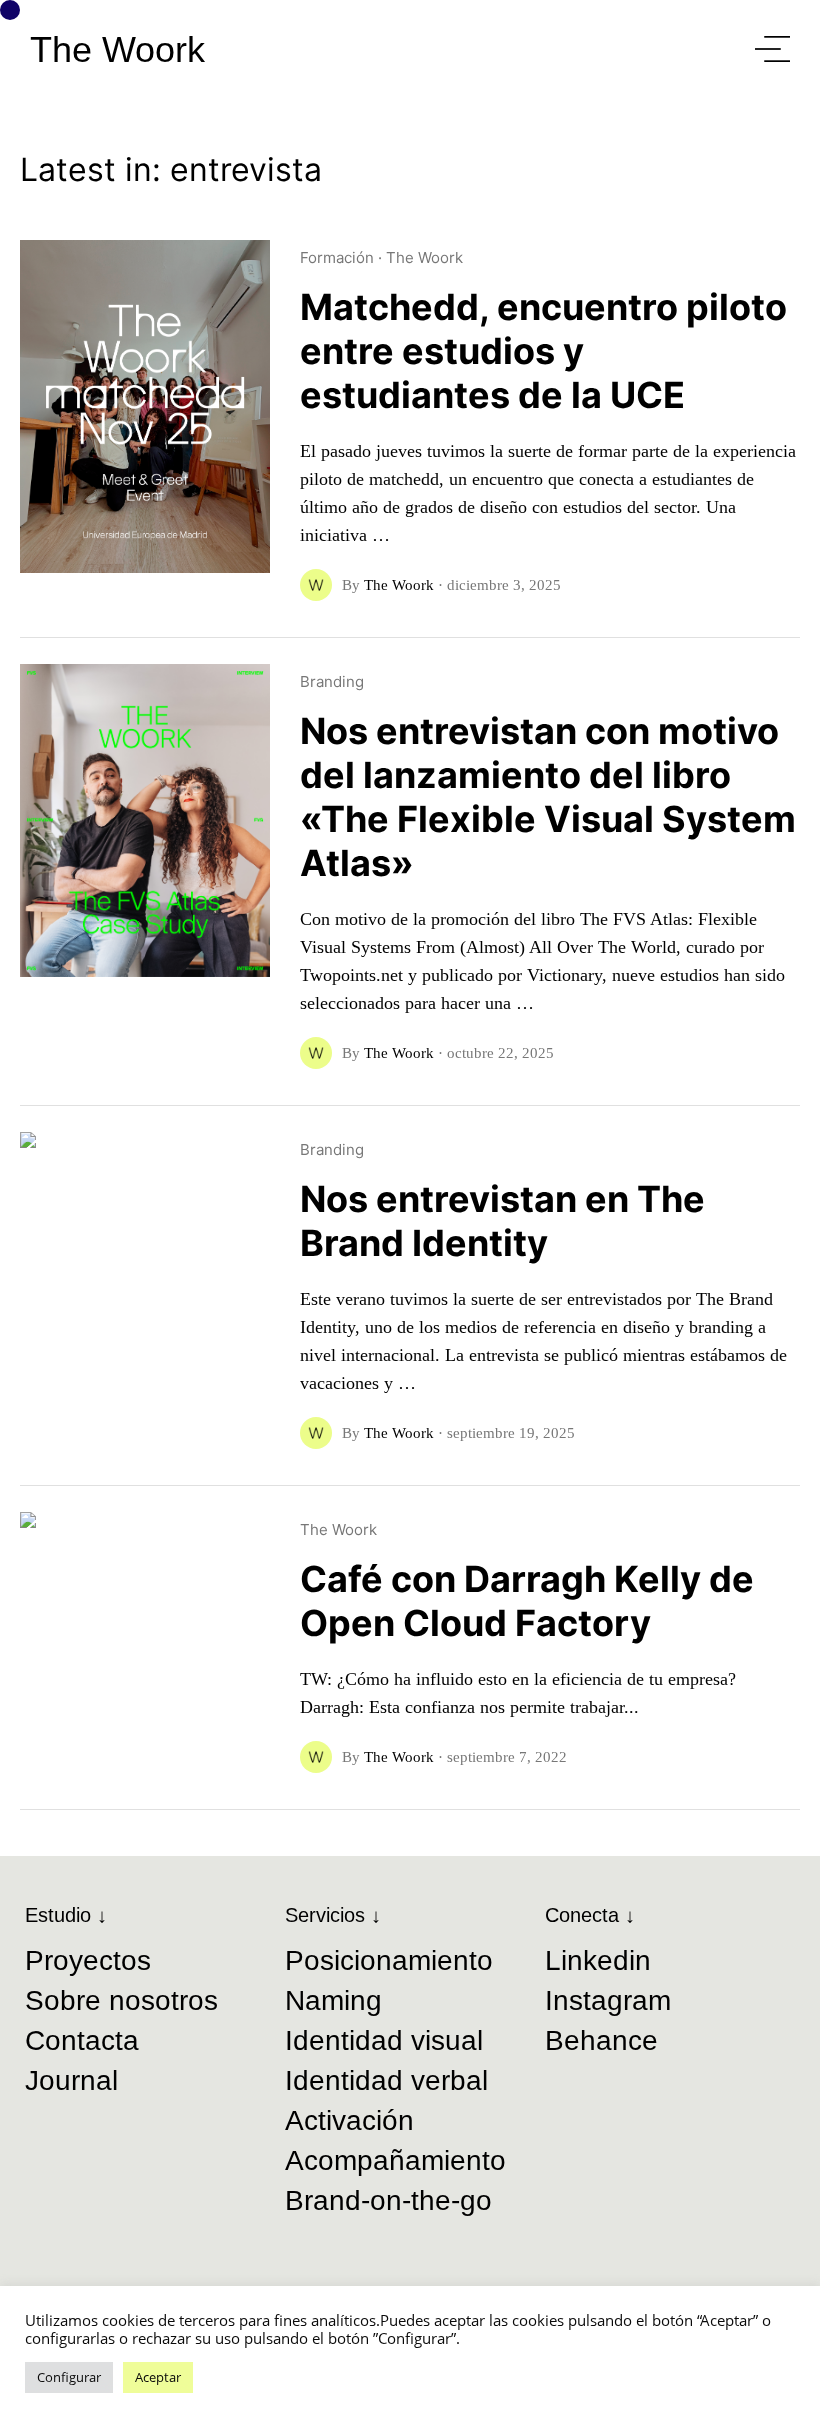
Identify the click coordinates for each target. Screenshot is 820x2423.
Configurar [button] (69, 2377)
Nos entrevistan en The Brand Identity (502, 1221)
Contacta (82, 2040)
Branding (332, 681)
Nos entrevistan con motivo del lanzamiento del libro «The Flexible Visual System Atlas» (548, 797)
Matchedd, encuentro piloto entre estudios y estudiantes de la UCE (543, 351)
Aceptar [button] (158, 2377)
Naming (333, 2000)
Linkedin (598, 1960)
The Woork (117, 50)
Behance (601, 2040)
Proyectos (88, 1960)
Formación (337, 257)
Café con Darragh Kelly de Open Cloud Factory (527, 1601)
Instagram (608, 2000)
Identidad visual (384, 2040)
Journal (71, 2080)
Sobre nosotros (121, 2000)
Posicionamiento (389, 1960)
